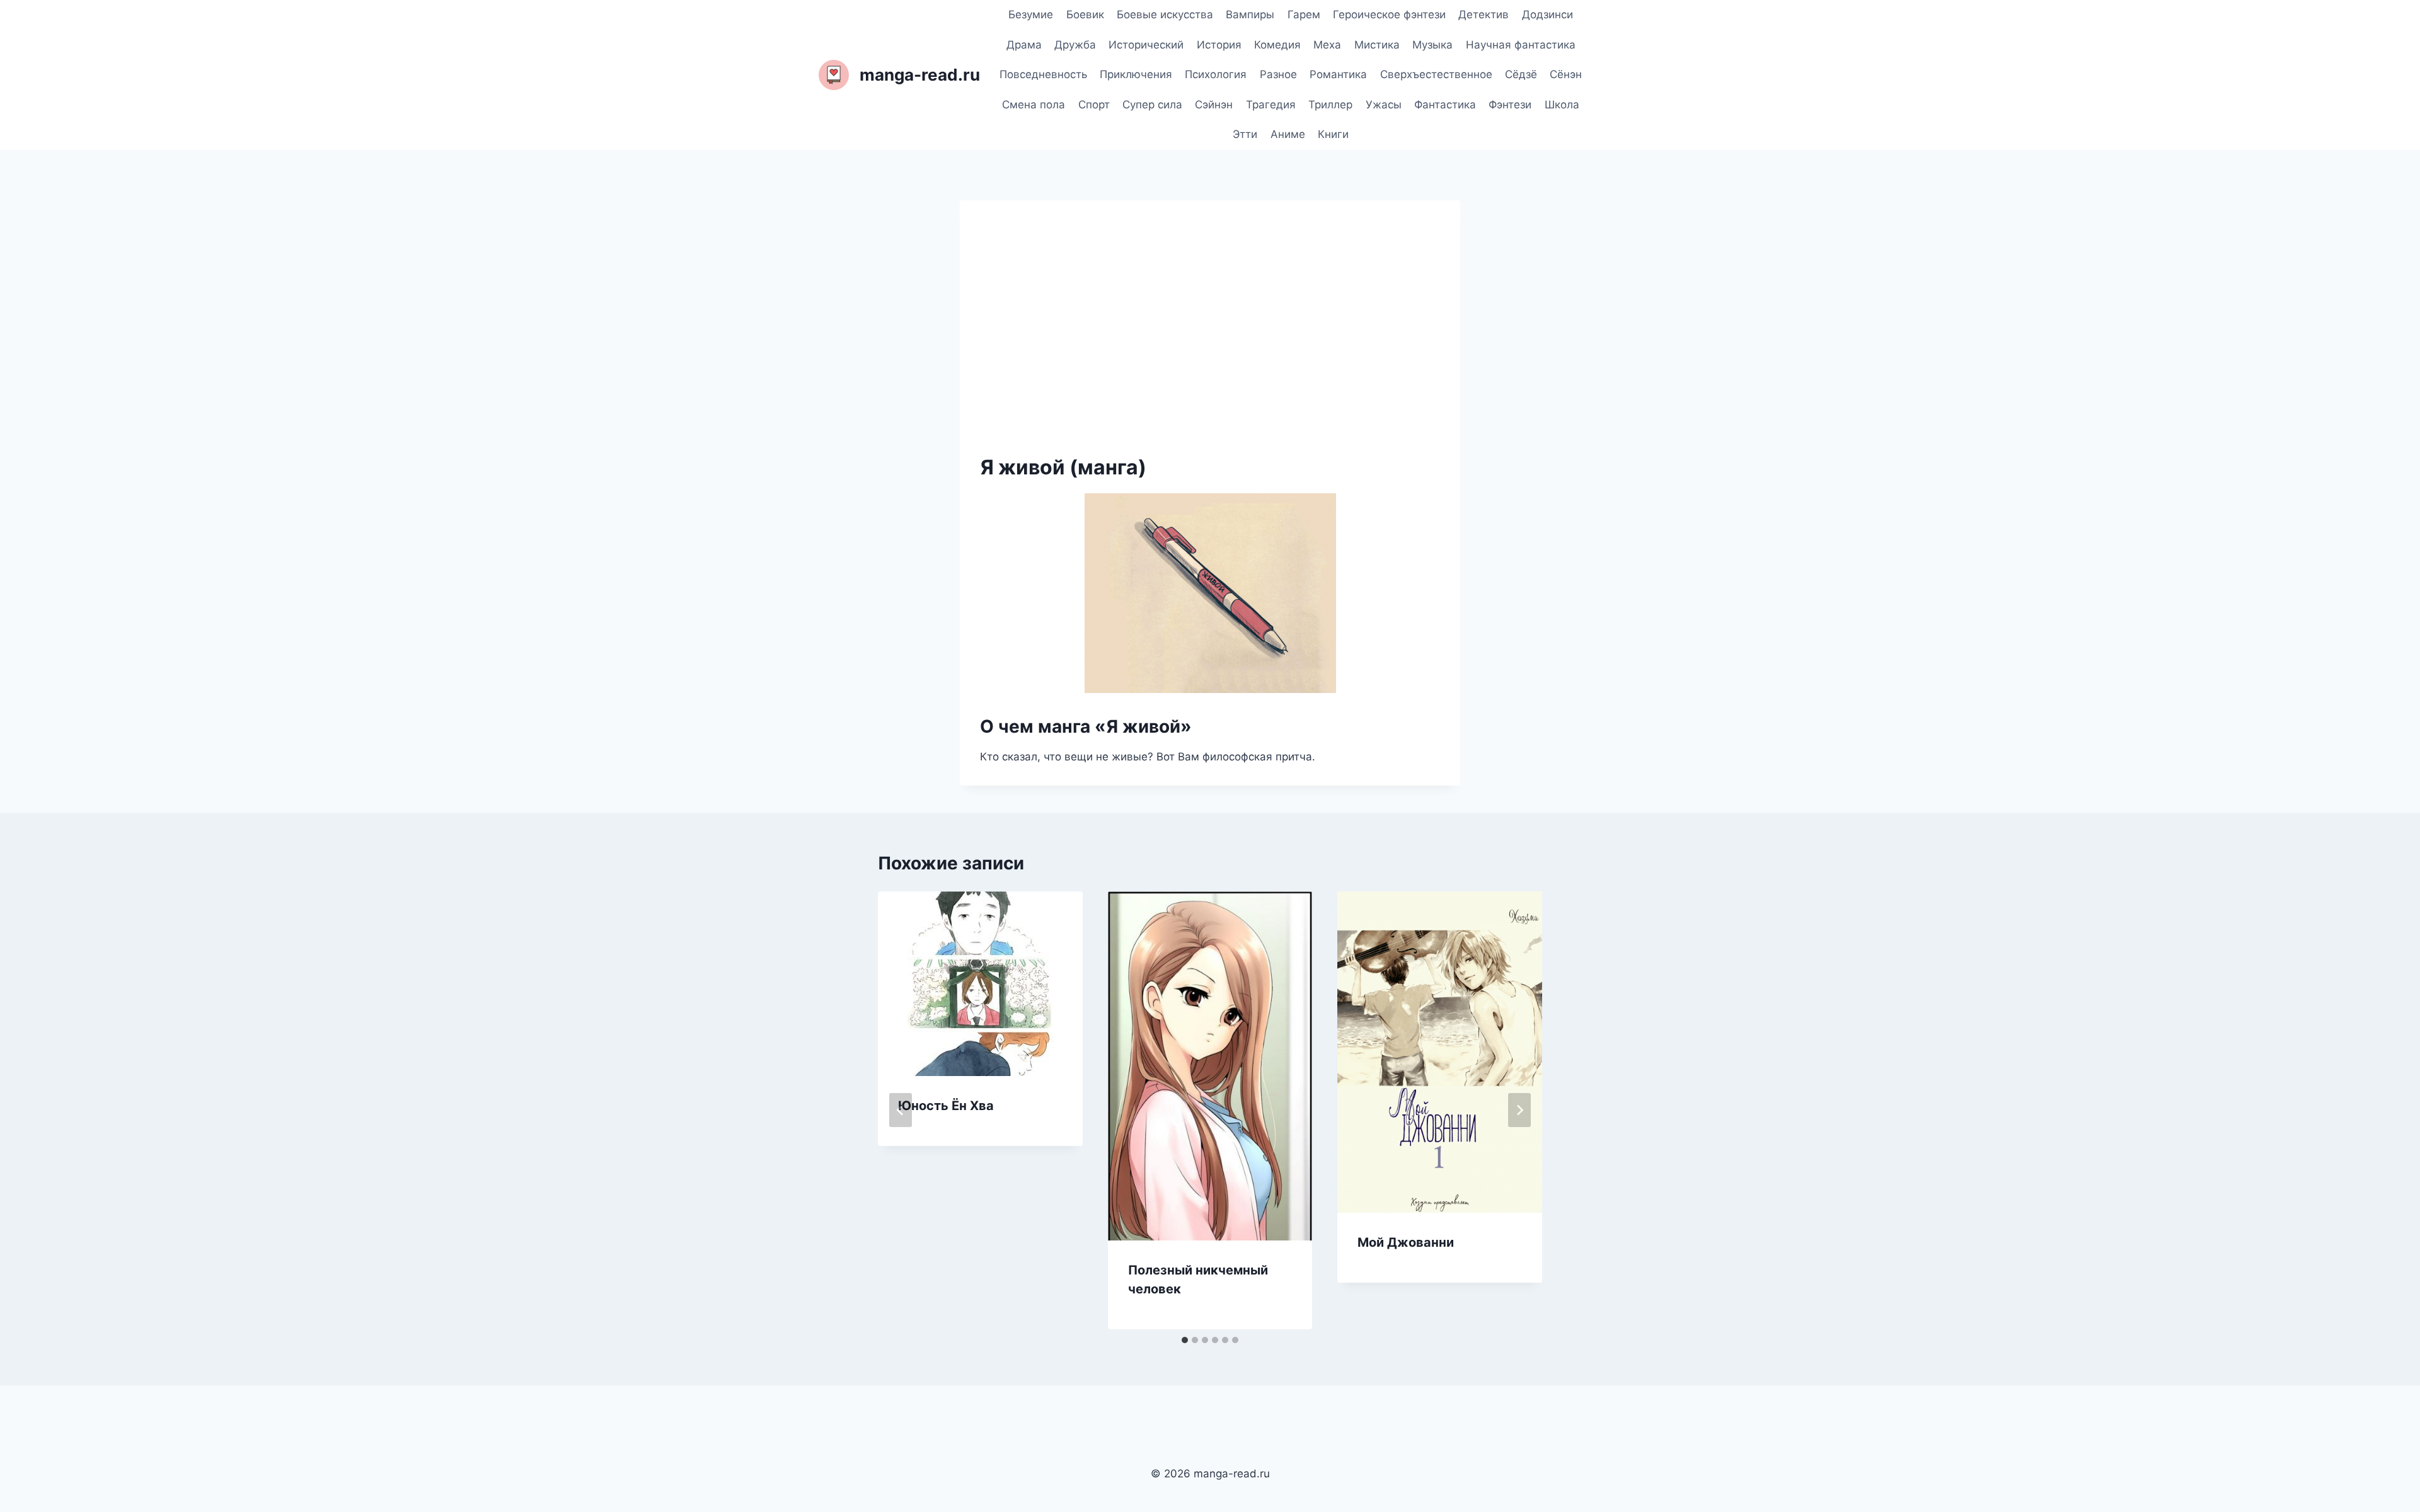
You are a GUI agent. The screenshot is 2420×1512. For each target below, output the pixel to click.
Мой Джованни (1406, 1242)
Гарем (1304, 14)
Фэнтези (1510, 105)
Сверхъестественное (1436, 74)
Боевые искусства (1165, 14)
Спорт (1094, 105)
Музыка (1432, 45)
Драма (1024, 45)
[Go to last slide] (901, 1110)
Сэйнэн (1214, 105)
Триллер (1330, 105)
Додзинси (1547, 14)
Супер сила (1152, 105)
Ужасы (1384, 105)
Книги (1333, 134)
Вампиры (1250, 14)
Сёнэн (1566, 74)
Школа (1562, 105)
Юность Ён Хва (946, 1106)
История (1219, 45)
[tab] (1185, 1340)
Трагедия (1271, 105)
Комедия (1277, 45)
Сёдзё (1521, 74)
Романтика (1338, 74)
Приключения (1136, 74)
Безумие (1031, 14)
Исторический (1146, 45)
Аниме (1288, 134)
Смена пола (1034, 105)
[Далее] (1519, 1110)
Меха (1327, 45)
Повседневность (1043, 74)
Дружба (1075, 45)
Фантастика (1445, 105)
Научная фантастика (1521, 45)
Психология (1216, 74)
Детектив (1484, 14)
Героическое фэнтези (1389, 14)
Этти (1245, 134)
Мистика (1377, 45)
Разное (1278, 74)
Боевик (1085, 14)
